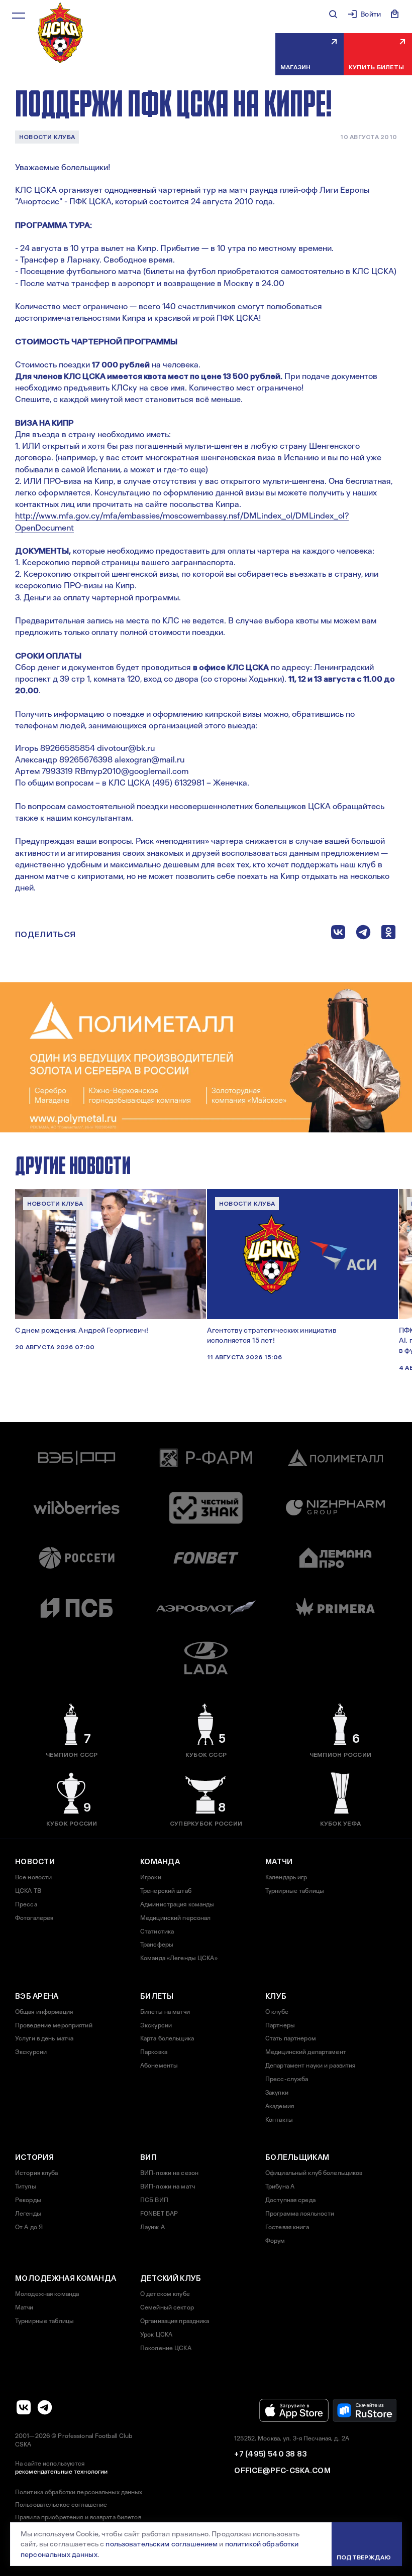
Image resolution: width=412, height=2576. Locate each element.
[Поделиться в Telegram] (363, 934)
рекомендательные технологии (61, 2472)
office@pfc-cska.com (282, 2471)
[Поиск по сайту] (333, 14)
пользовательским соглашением (162, 2544)
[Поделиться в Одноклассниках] (388, 934)
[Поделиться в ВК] (338, 934)
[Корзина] (395, 14)
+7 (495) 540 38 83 (270, 2454)
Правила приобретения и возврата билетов (78, 2517)
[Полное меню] (19, 16)
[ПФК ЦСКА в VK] (24, 2407)
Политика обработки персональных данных (79, 2492)
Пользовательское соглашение (61, 2505)
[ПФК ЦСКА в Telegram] (45, 2407)
